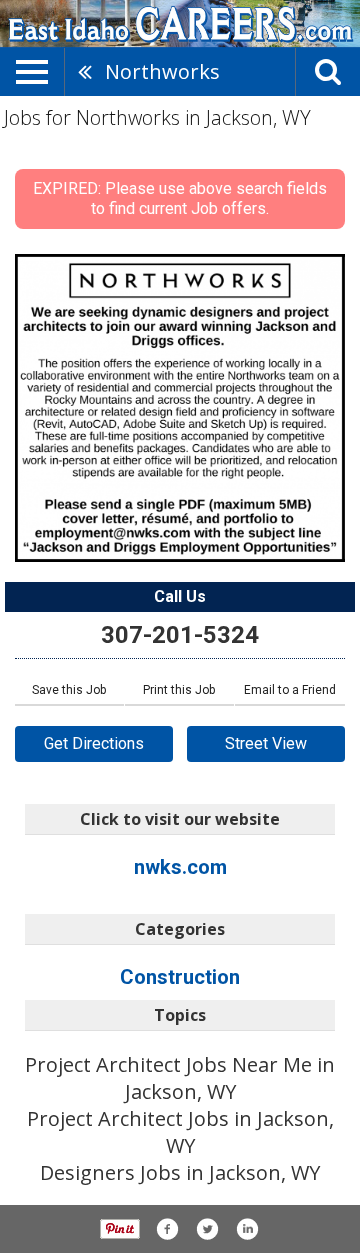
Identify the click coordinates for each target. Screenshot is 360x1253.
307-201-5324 (180, 635)
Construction (180, 977)
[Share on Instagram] (247, 1229)
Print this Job (179, 690)
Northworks (162, 71)
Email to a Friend (290, 690)
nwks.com (180, 867)
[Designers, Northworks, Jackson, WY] (180, 408)
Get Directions (94, 743)
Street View (266, 743)
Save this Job (69, 690)
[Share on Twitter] (207, 1229)
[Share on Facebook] (167, 1229)
